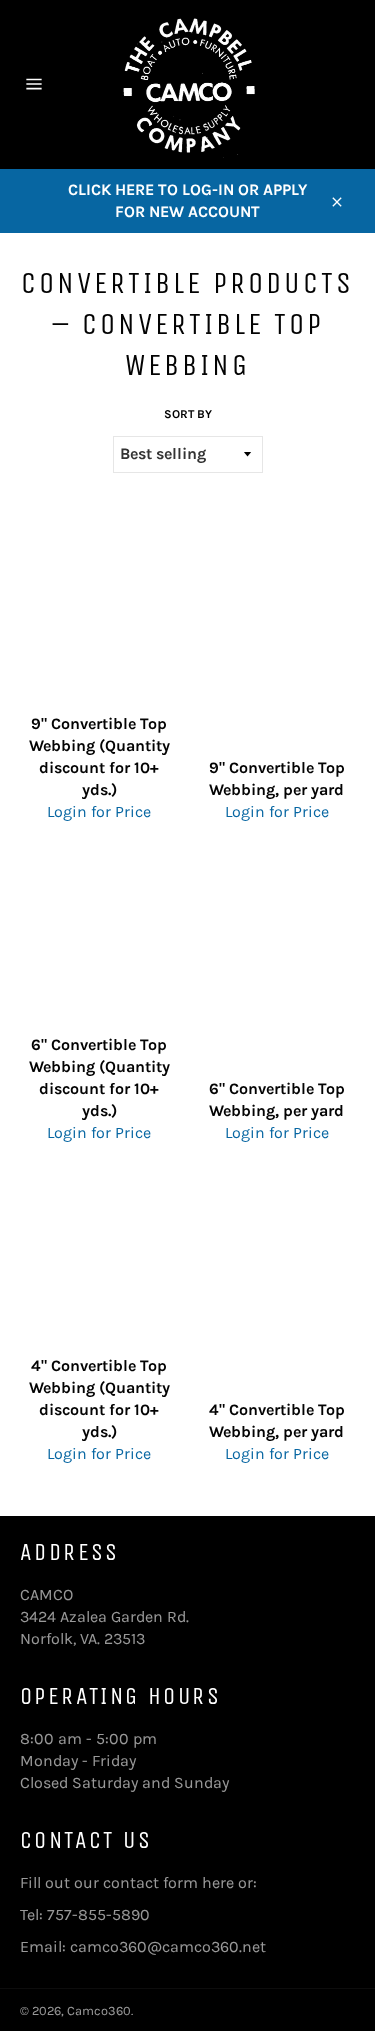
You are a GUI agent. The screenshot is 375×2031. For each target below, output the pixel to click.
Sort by (188, 414)
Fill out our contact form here (127, 1882)
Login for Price (99, 811)
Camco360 (99, 2010)
